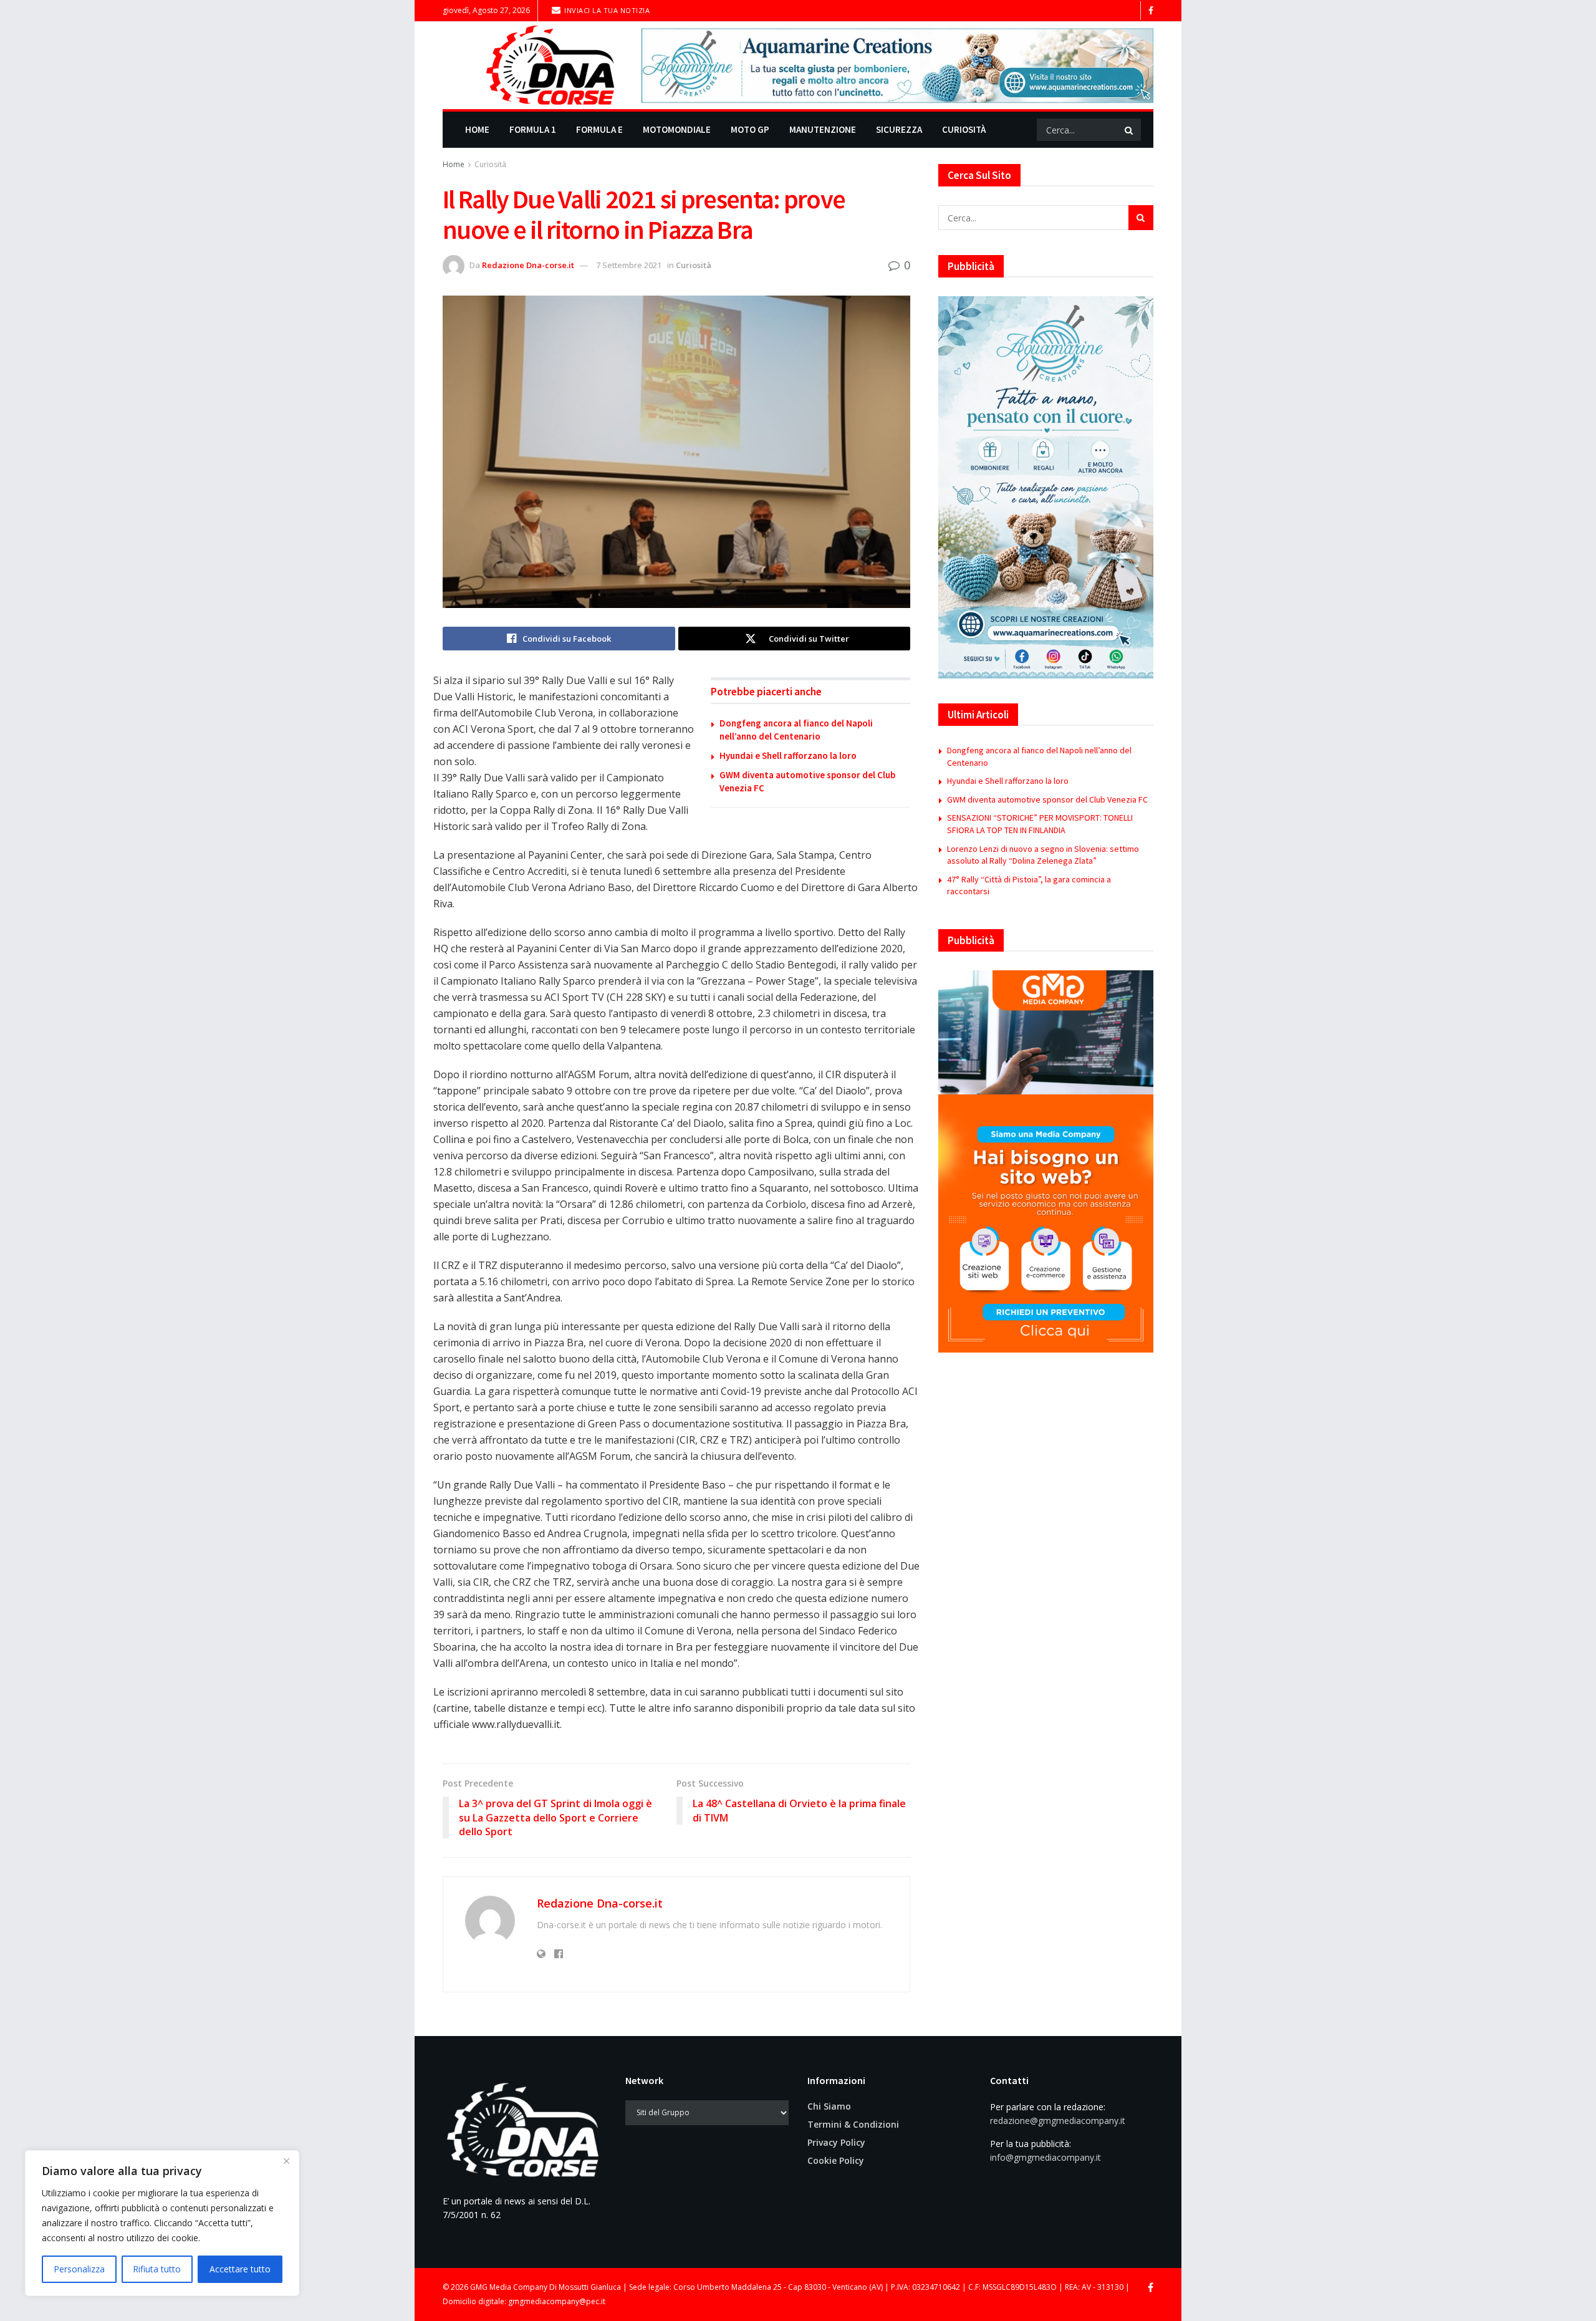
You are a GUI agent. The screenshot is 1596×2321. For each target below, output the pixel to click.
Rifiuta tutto (157, 2269)
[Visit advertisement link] (897, 65)
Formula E (599, 129)
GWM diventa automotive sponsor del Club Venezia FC (1047, 799)
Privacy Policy (836, 2142)
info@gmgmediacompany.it (1046, 2157)
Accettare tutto (240, 2269)
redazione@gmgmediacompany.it (1058, 2121)
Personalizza (79, 2269)
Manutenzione (823, 129)
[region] (162, 2223)
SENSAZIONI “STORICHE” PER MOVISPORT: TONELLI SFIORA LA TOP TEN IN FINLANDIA (1040, 824)
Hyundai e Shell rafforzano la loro (788, 755)
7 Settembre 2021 (629, 265)
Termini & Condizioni (853, 2124)
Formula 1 (533, 129)
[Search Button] (1130, 130)
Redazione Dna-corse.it (528, 265)
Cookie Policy (836, 2160)
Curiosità (964, 129)
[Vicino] (286, 2161)
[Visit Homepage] (533, 65)
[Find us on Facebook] (1151, 11)
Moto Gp (750, 129)
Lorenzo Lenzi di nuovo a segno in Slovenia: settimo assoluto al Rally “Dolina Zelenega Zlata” (1043, 855)
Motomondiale (677, 129)
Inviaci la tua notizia (606, 10)
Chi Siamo (829, 2106)
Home (477, 129)
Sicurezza (899, 129)
